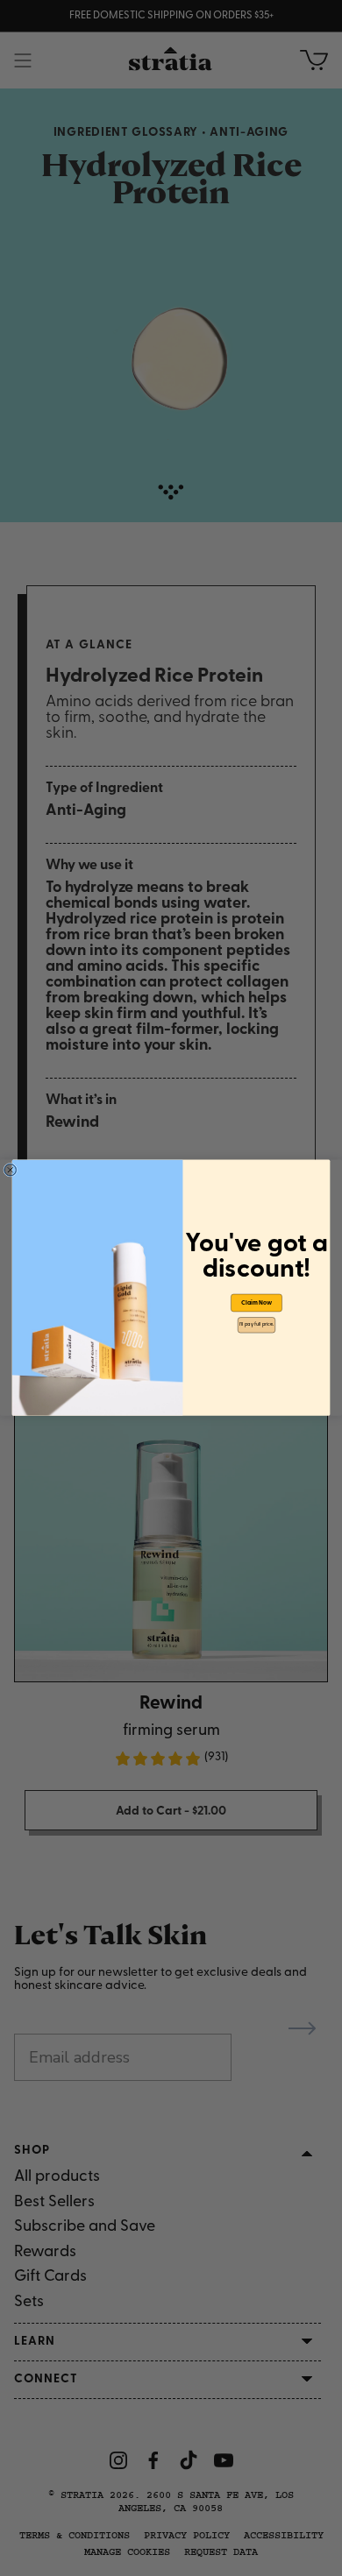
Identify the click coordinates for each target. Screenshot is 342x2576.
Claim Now (256, 1303)
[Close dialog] (11, 1171)
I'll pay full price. (256, 1325)
